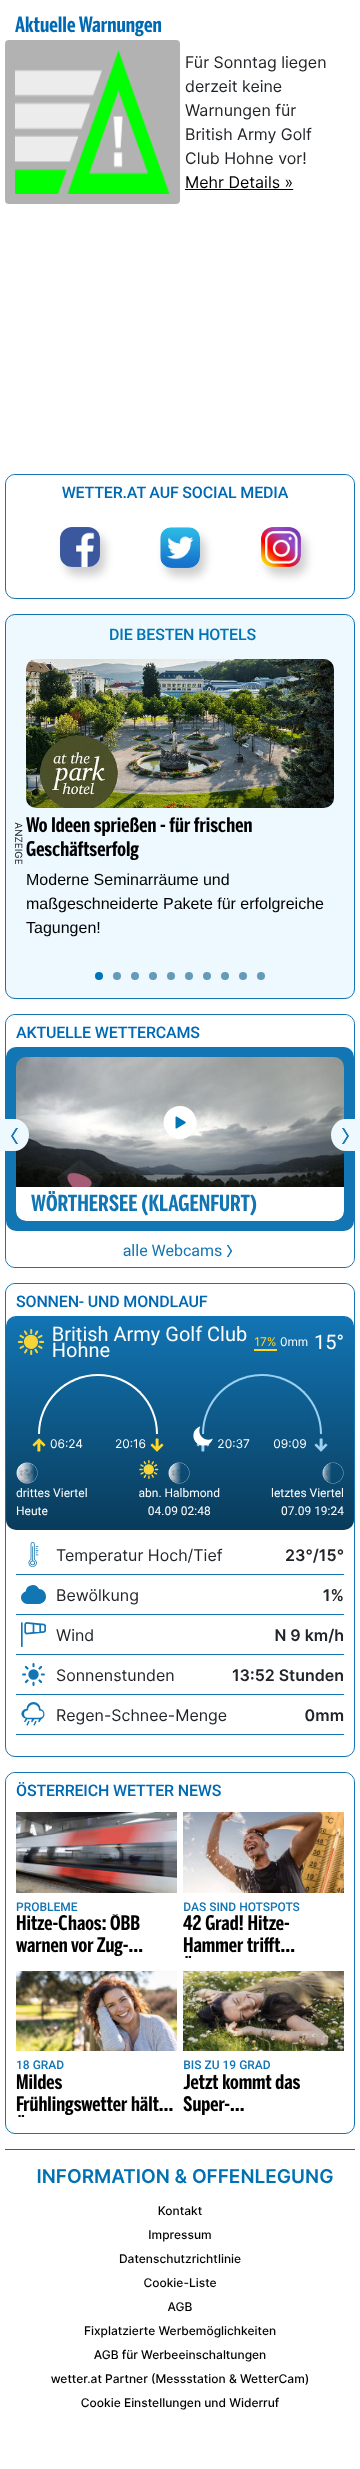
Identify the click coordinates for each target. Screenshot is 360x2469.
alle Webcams (173, 1250)
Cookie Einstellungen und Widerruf (180, 2402)
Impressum (179, 2234)
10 (261, 976)
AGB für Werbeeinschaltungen (180, 2354)
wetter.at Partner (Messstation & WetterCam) (180, 2378)
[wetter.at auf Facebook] (80, 547)
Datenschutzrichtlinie (180, 2258)
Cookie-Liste (179, 2282)
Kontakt (180, 2210)
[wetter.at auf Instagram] (281, 547)
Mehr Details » (239, 182)
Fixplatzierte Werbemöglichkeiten (180, 2330)
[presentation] (14, 1135)
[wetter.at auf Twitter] (180, 547)
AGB (180, 2306)
